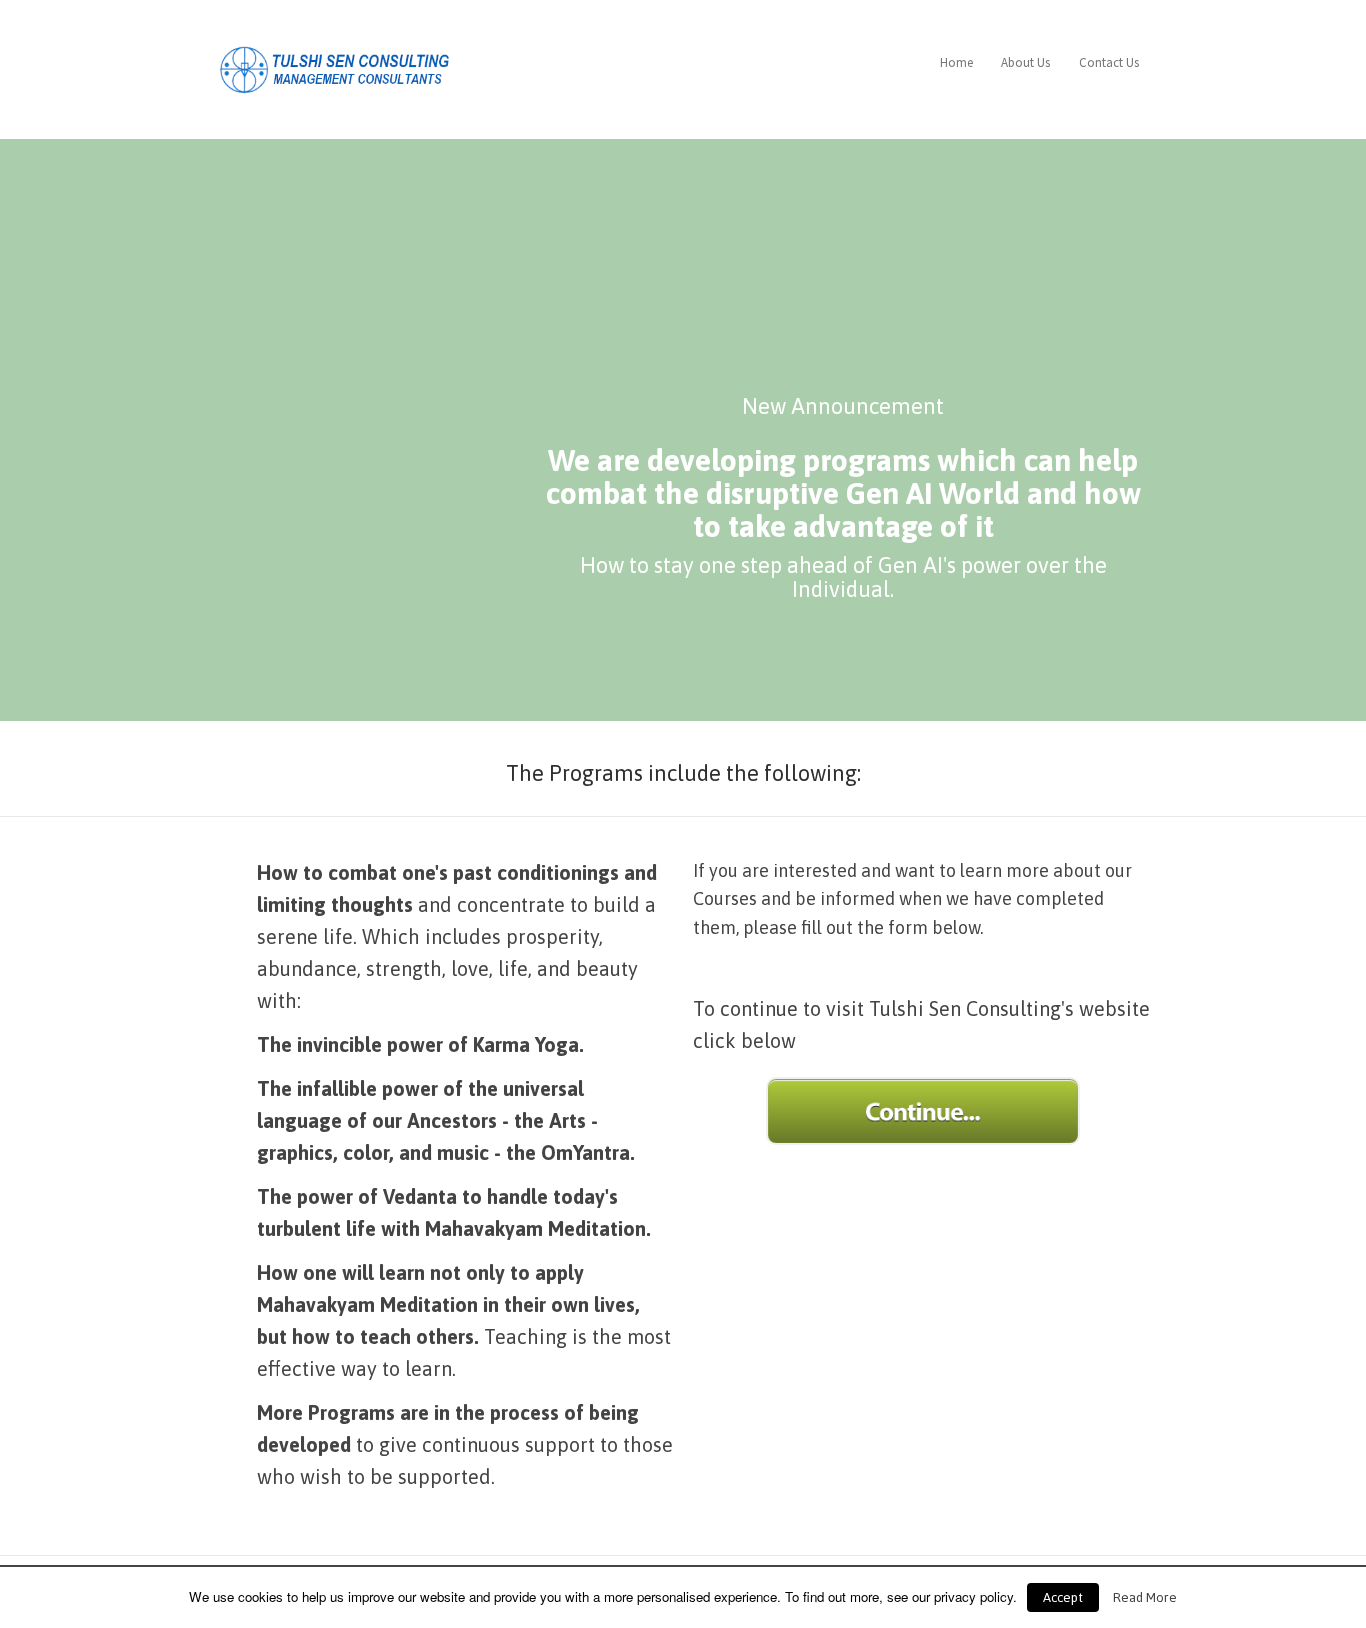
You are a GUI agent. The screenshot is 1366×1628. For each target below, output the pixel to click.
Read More (1145, 1597)
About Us (1025, 62)
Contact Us (1109, 62)
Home (956, 62)
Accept (1063, 1597)
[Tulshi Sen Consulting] (338, 66)
